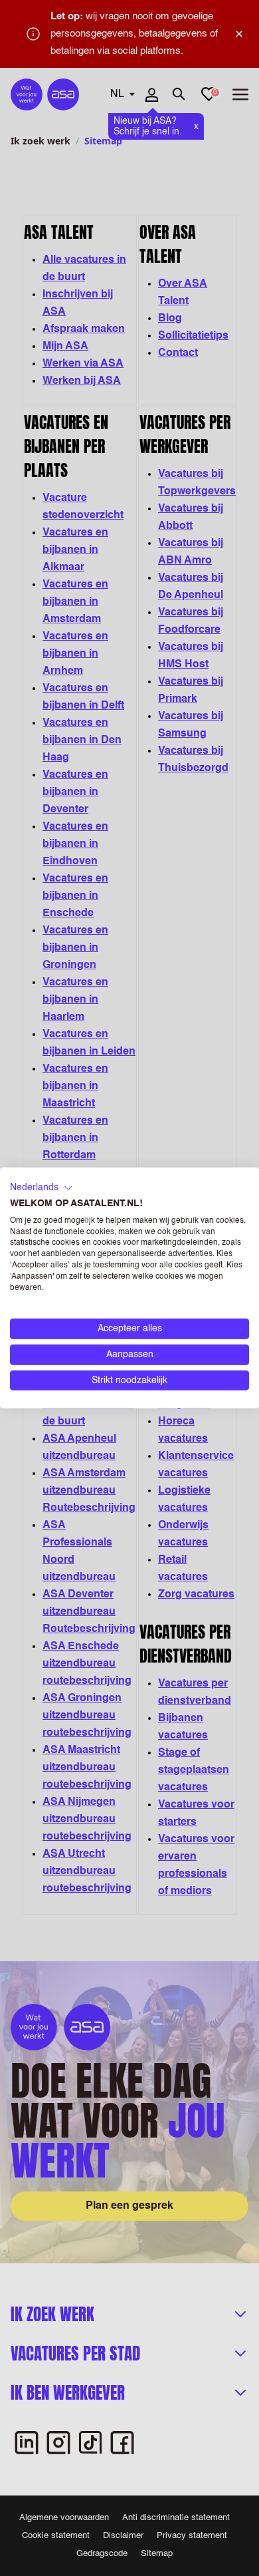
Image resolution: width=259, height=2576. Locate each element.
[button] (42, 1188)
